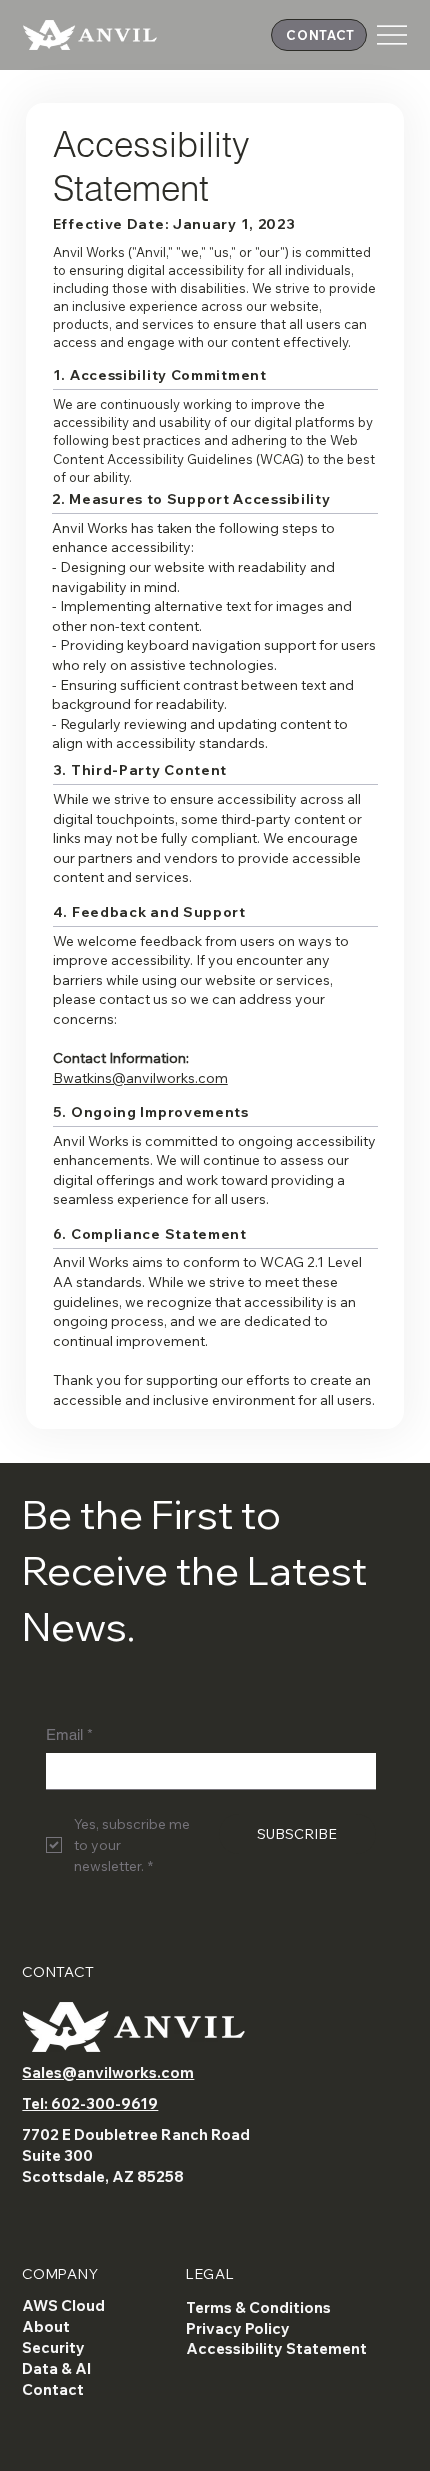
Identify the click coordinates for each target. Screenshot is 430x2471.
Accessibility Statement (276, 2348)
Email (69, 1734)
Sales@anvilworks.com (108, 2072)
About (46, 2326)
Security (53, 2347)
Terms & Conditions (258, 2307)
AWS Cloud (63, 2305)
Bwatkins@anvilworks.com (140, 1078)
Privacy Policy (238, 2328)
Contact (53, 2389)
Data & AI (56, 2368)
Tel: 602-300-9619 (90, 2103)
